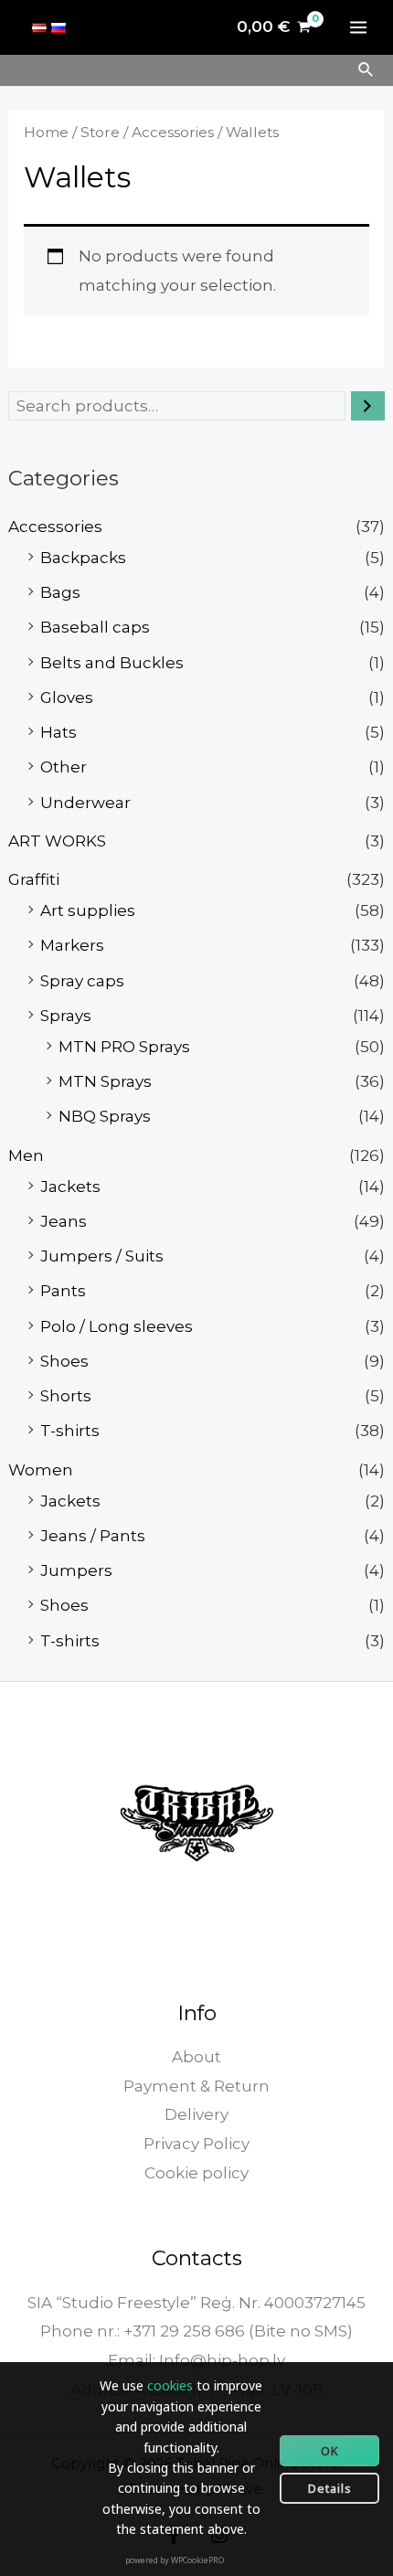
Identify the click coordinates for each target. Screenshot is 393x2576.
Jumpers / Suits (102, 1256)
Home (46, 132)
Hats (58, 732)
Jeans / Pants (93, 1536)
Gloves (67, 697)
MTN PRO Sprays (124, 1047)
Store (100, 132)
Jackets (70, 1187)
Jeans (64, 1221)
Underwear (85, 803)
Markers (72, 945)
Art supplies (88, 910)
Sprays (66, 1016)
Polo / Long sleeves (117, 1326)
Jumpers (76, 1570)
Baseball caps (95, 627)
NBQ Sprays (105, 1116)
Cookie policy (196, 2173)
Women (41, 1470)
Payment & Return (196, 2086)
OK (330, 2451)
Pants (63, 1291)
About (196, 2057)
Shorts (66, 1396)
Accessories (55, 527)
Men (26, 1155)
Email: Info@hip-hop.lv (196, 2360)
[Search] (368, 406)
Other (64, 767)
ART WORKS (57, 841)
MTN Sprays (105, 1081)
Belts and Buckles (112, 663)
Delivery (196, 2114)
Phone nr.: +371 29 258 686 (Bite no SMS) (196, 2331)
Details (330, 2488)
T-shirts (70, 1431)
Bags (60, 592)
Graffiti (34, 879)
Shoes (64, 1361)
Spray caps (82, 981)
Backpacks (83, 558)
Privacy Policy (196, 2144)
